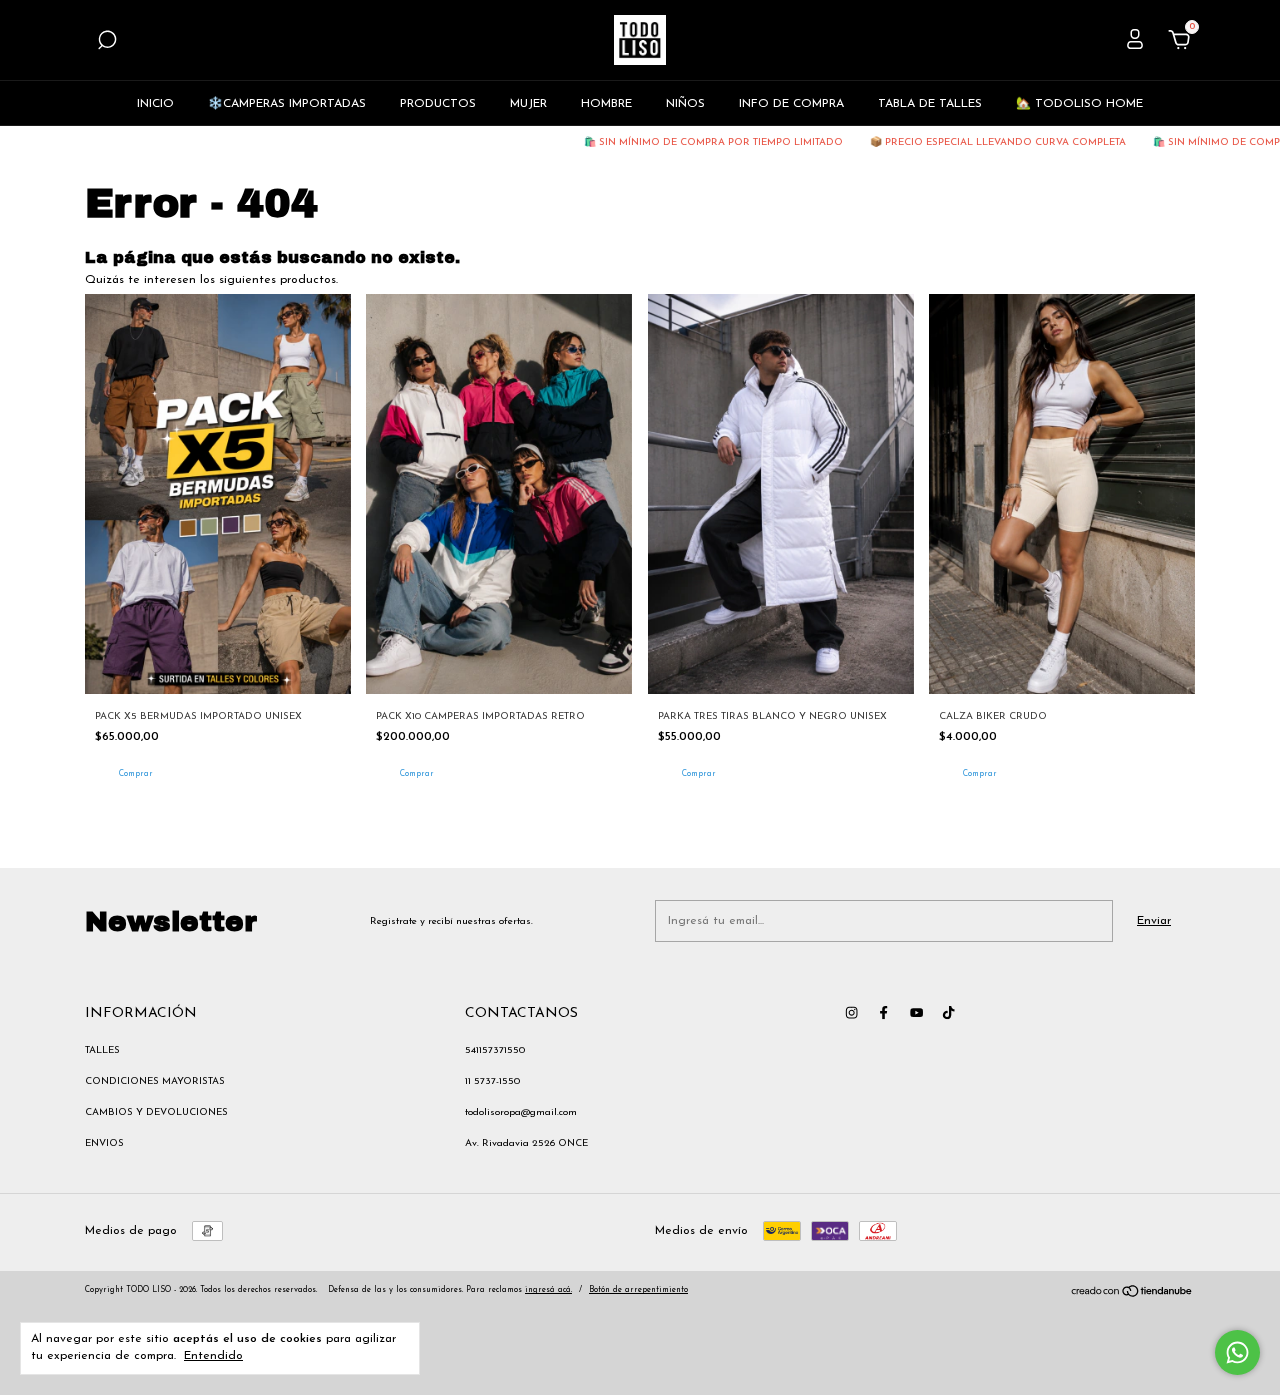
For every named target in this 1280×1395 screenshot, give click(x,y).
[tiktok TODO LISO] (948, 1012)
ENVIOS (104, 1143)
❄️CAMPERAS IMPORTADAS (287, 104)
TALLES (102, 1050)
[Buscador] (107, 44)
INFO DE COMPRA (791, 104)
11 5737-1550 (492, 1081)
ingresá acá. (548, 1290)
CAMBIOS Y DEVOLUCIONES (156, 1112)
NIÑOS (685, 104)
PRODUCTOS (438, 104)
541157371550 (495, 1050)
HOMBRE (606, 104)
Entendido (213, 1356)
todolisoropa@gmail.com (521, 1112)
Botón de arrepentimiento (638, 1290)
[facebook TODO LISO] (883, 1012)
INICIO (155, 104)
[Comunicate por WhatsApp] (1237, 1352)
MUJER (528, 104)
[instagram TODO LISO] (851, 1012)
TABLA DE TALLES (930, 104)
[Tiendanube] (1132, 1295)
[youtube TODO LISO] (916, 1012)
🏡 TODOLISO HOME (1079, 104)
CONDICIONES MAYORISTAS (155, 1081)
